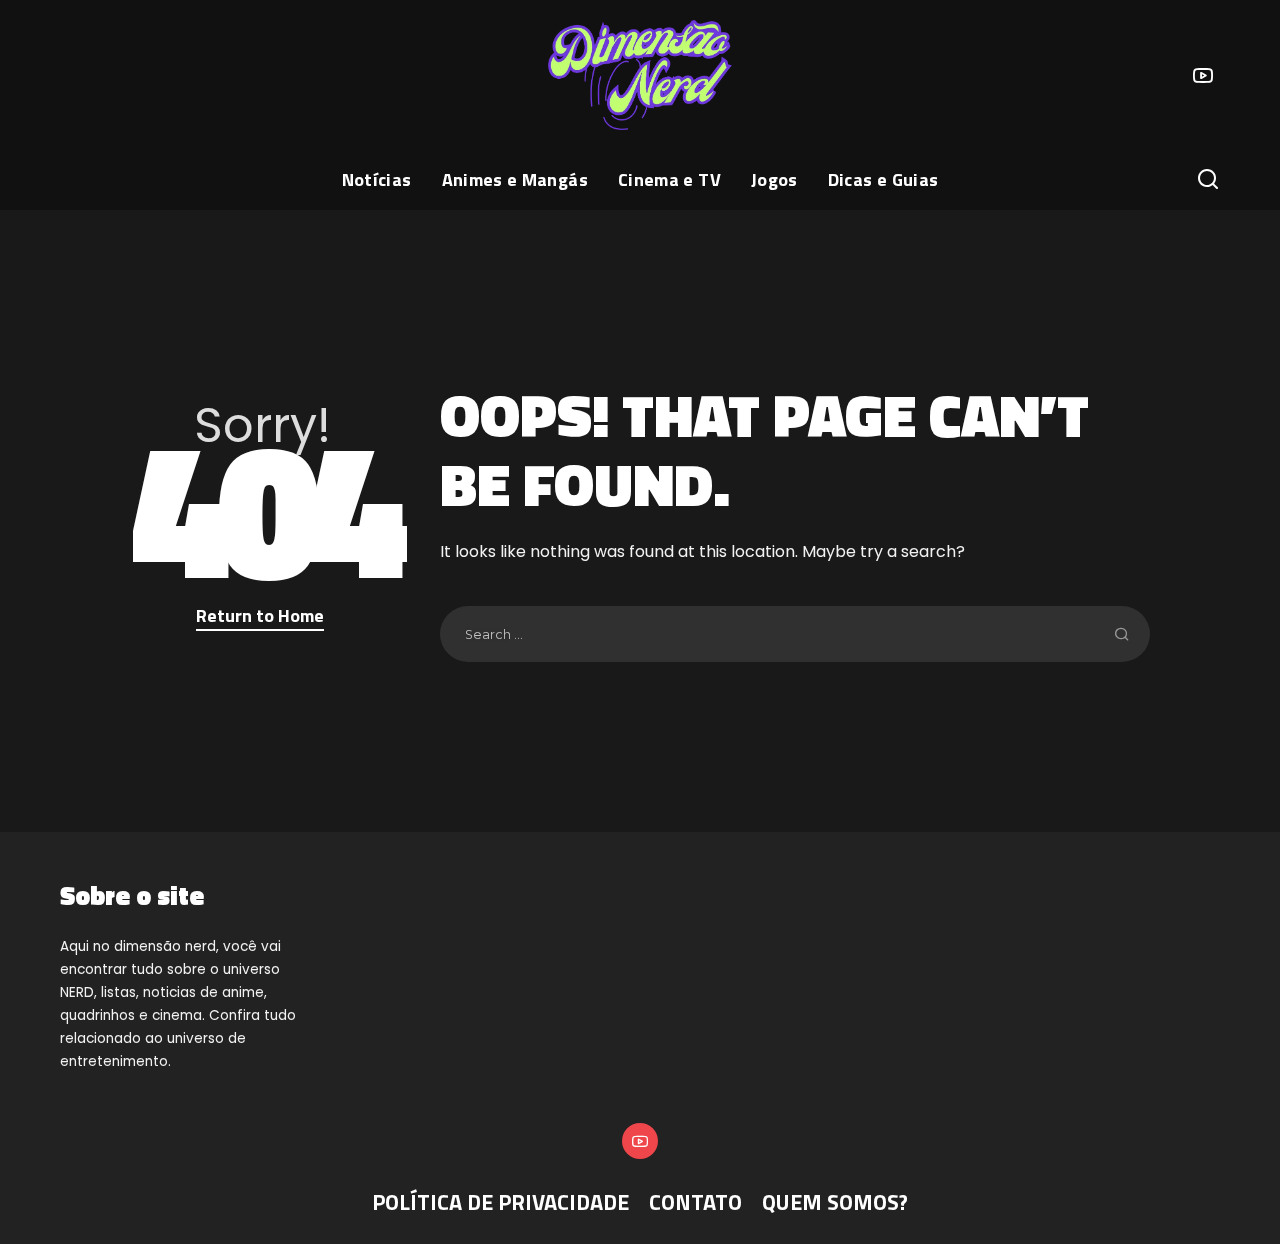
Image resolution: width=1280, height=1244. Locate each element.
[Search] (1208, 180)
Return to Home (260, 615)
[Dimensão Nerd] (640, 75)
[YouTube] (1203, 75)
